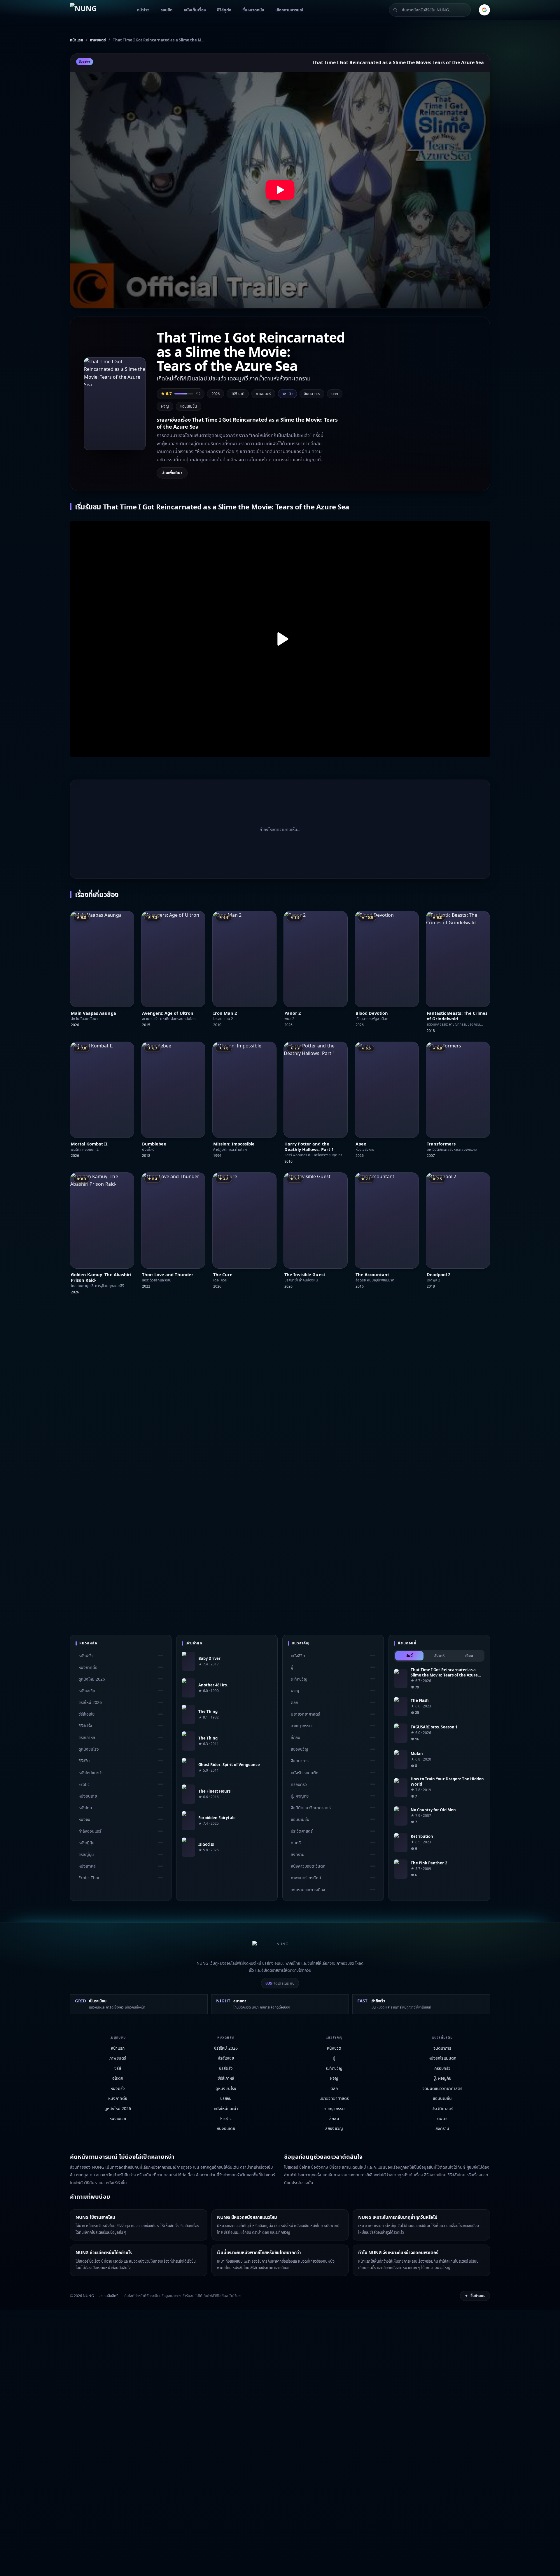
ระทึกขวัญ (299, 1679)
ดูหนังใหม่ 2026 (92, 1679)
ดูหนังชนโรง (89, 1749)
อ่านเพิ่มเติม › (172, 473)
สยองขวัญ (300, 1749)
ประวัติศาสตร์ (302, 1831)
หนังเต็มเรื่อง (195, 10)
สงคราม (298, 1854)
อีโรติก (118, 2078)
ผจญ (165, 406)
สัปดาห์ (439, 1656)
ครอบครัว (299, 1784)
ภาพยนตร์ (118, 2058)
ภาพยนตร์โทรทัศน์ (306, 1878)
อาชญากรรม (301, 1726)
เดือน (469, 1656)
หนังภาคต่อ (88, 1667)
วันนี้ (409, 1656)
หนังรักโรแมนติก (304, 1773)
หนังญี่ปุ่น (86, 1843)
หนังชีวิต (298, 1656)
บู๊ (292, 1667)
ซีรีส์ (118, 2068)
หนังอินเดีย (88, 1796)
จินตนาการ (312, 394)
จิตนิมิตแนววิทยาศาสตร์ (311, 1808)
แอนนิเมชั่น (189, 406)
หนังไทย (85, 1808)
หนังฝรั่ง (86, 1656)
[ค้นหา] (395, 10)
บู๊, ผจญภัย (300, 1796)
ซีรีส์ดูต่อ (224, 10)
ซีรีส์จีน (84, 1761)
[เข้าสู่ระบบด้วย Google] (484, 10)
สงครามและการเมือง (308, 1889)
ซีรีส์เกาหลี (87, 1737)
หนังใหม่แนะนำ (91, 1773)
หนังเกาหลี (87, 1866)
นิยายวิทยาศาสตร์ (305, 1714)
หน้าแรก (118, 2048)
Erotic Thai (89, 1878)
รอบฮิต (167, 10)
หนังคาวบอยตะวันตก (308, 1866)
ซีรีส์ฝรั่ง (85, 1726)
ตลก (335, 394)
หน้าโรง (143, 10)
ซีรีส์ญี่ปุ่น (86, 1854)
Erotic (84, 1784)
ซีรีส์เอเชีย (86, 1714)
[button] (280, 190)
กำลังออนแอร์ (90, 1831)
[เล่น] (280, 639)
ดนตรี (296, 1843)
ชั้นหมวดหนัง (253, 10)
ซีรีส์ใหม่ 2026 (90, 1702)
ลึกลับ (295, 1737)
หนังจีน (84, 1819)
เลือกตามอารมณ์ (289, 10)
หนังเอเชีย (87, 1691)
